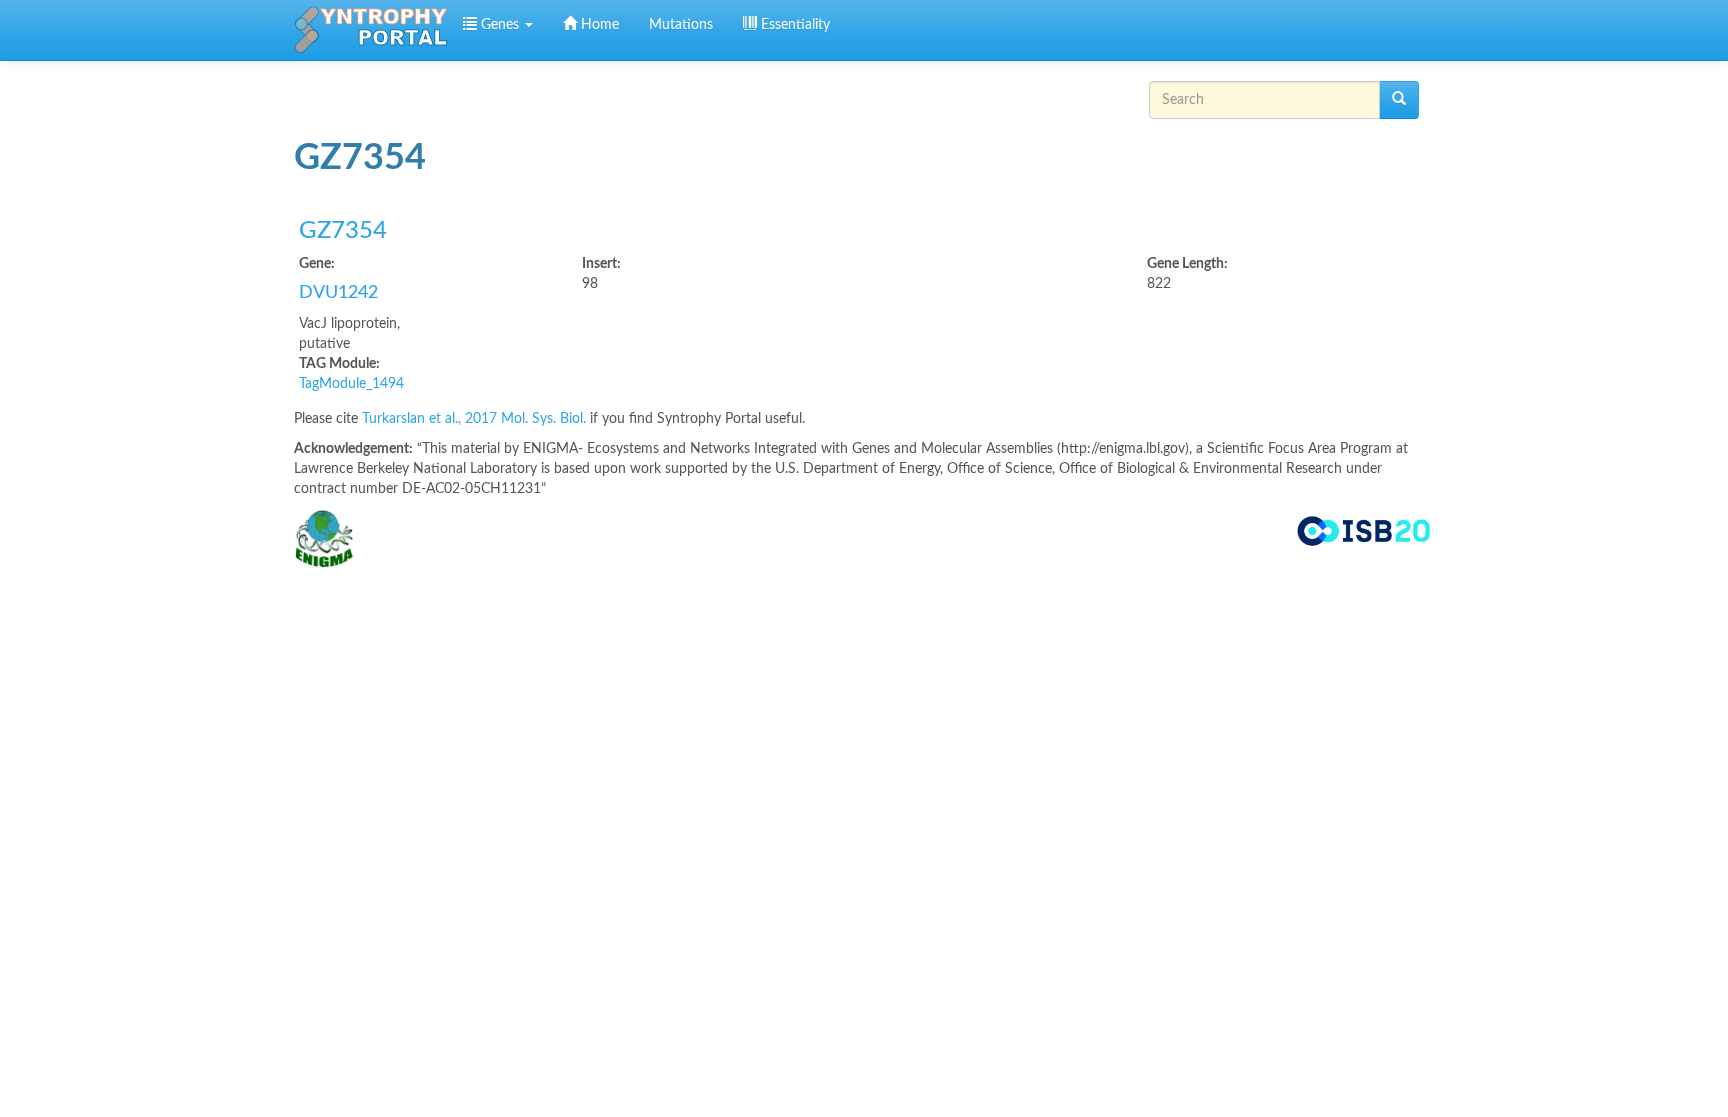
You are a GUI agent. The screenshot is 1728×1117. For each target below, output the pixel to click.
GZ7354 (343, 231)
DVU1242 (338, 293)
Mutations (681, 25)
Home (598, 25)
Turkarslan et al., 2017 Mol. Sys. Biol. (476, 419)
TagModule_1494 (351, 384)
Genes (500, 25)
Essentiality (793, 25)
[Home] (371, 30)
